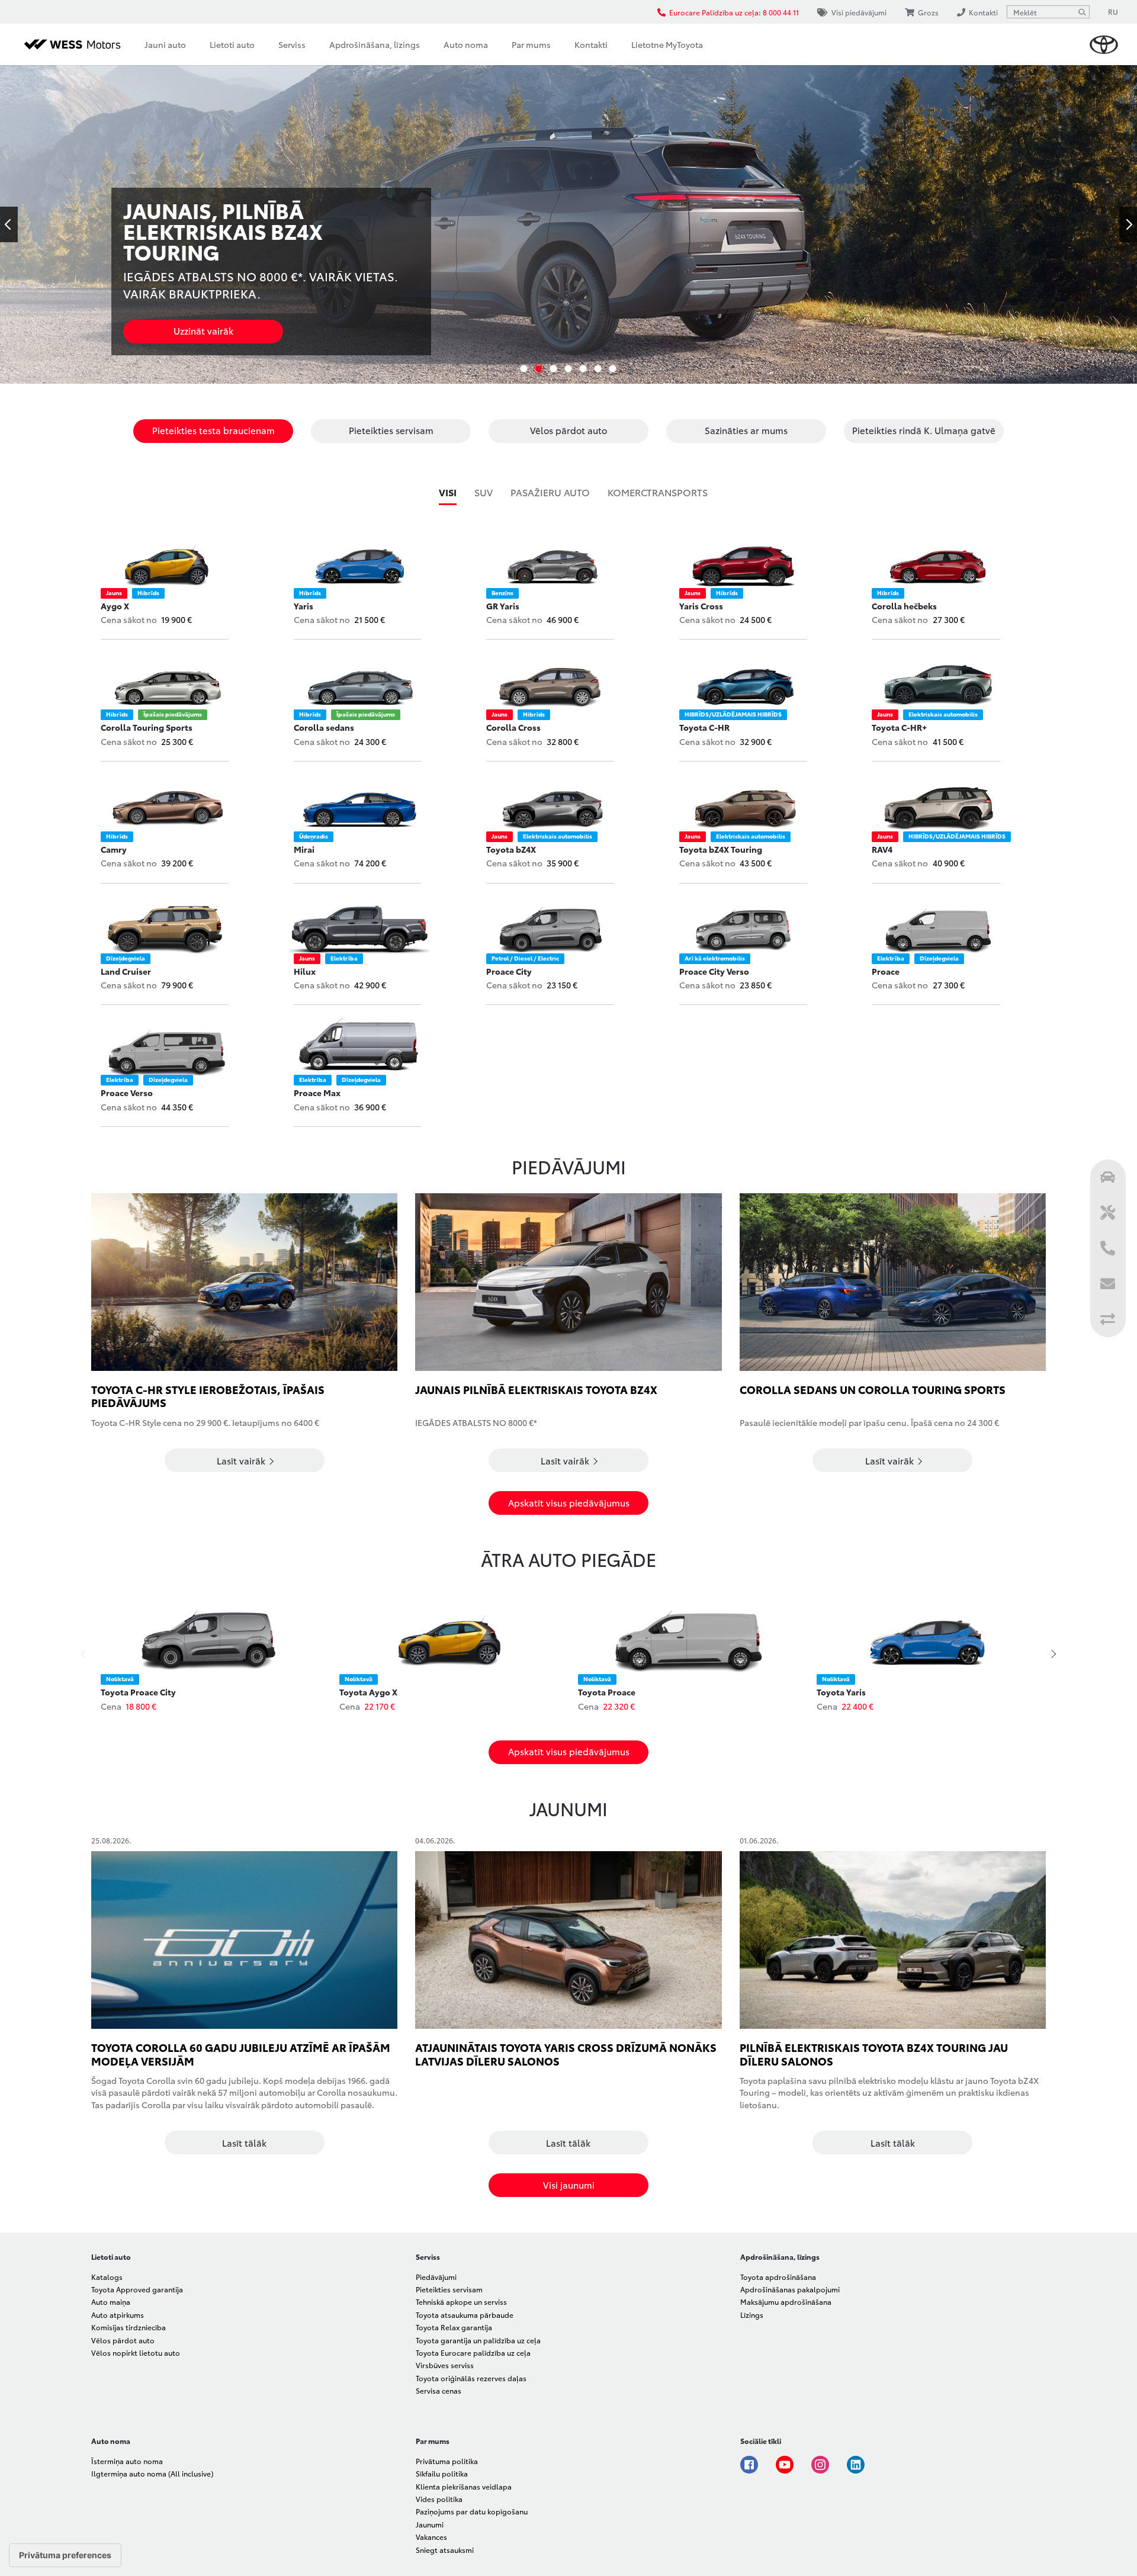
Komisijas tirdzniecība (129, 2327)
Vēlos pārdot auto (568, 430)
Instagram (820, 2465)
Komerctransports (658, 492)
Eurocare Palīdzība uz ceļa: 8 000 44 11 (734, 12)
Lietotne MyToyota (667, 44)
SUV (484, 492)
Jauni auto (165, 44)
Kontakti (591, 44)
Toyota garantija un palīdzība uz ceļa (478, 2340)
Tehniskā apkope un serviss (461, 2302)
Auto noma (466, 44)
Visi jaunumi (569, 2185)
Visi (448, 492)
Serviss (292, 44)
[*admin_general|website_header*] (1104, 45)
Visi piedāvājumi (859, 12)
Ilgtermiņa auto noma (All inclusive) (152, 2473)
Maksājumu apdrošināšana (786, 2302)
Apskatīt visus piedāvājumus (569, 1502)
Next (1128, 224)
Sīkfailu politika (442, 2473)
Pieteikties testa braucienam (213, 430)
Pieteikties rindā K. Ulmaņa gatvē (924, 430)
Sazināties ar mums (746, 430)
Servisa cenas (439, 2390)
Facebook (749, 2465)
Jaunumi (430, 2524)
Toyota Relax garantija (454, 2327)
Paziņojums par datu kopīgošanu (472, 2511)
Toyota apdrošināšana (778, 2277)
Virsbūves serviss (445, 2365)
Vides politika (439, 2499)
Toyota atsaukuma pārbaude (465, 2315)
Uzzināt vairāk (195, 330)
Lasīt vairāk (242, 1460)
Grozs (928, 12)
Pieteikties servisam (391, 430)
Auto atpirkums (118, 2315)
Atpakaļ (85, 1654)
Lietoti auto (232, 44)
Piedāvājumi (436, 2277)
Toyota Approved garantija (137, 2289)
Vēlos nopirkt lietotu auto (136, 2352)
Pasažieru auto (550, 492)
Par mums (531, 44)
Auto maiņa (111, 2302)
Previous (9, 224)
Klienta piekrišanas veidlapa (464, 2486)
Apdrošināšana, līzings (375, 44)
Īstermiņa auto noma (127, 2461)
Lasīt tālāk (244, 2143)
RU (1113, 12)
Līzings (752, 2315)
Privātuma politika (447, 2461)
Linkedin (856, 2465)
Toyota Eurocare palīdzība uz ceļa (473, 2352)
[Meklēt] (1082, 12)
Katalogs (107, 2277)
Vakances (431, 2537)
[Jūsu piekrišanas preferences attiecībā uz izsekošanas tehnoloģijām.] (65, 2555)
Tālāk (1052, 1654)
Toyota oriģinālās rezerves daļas (471, 2378)
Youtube (785, 2465)
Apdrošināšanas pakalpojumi (790, 2289)
